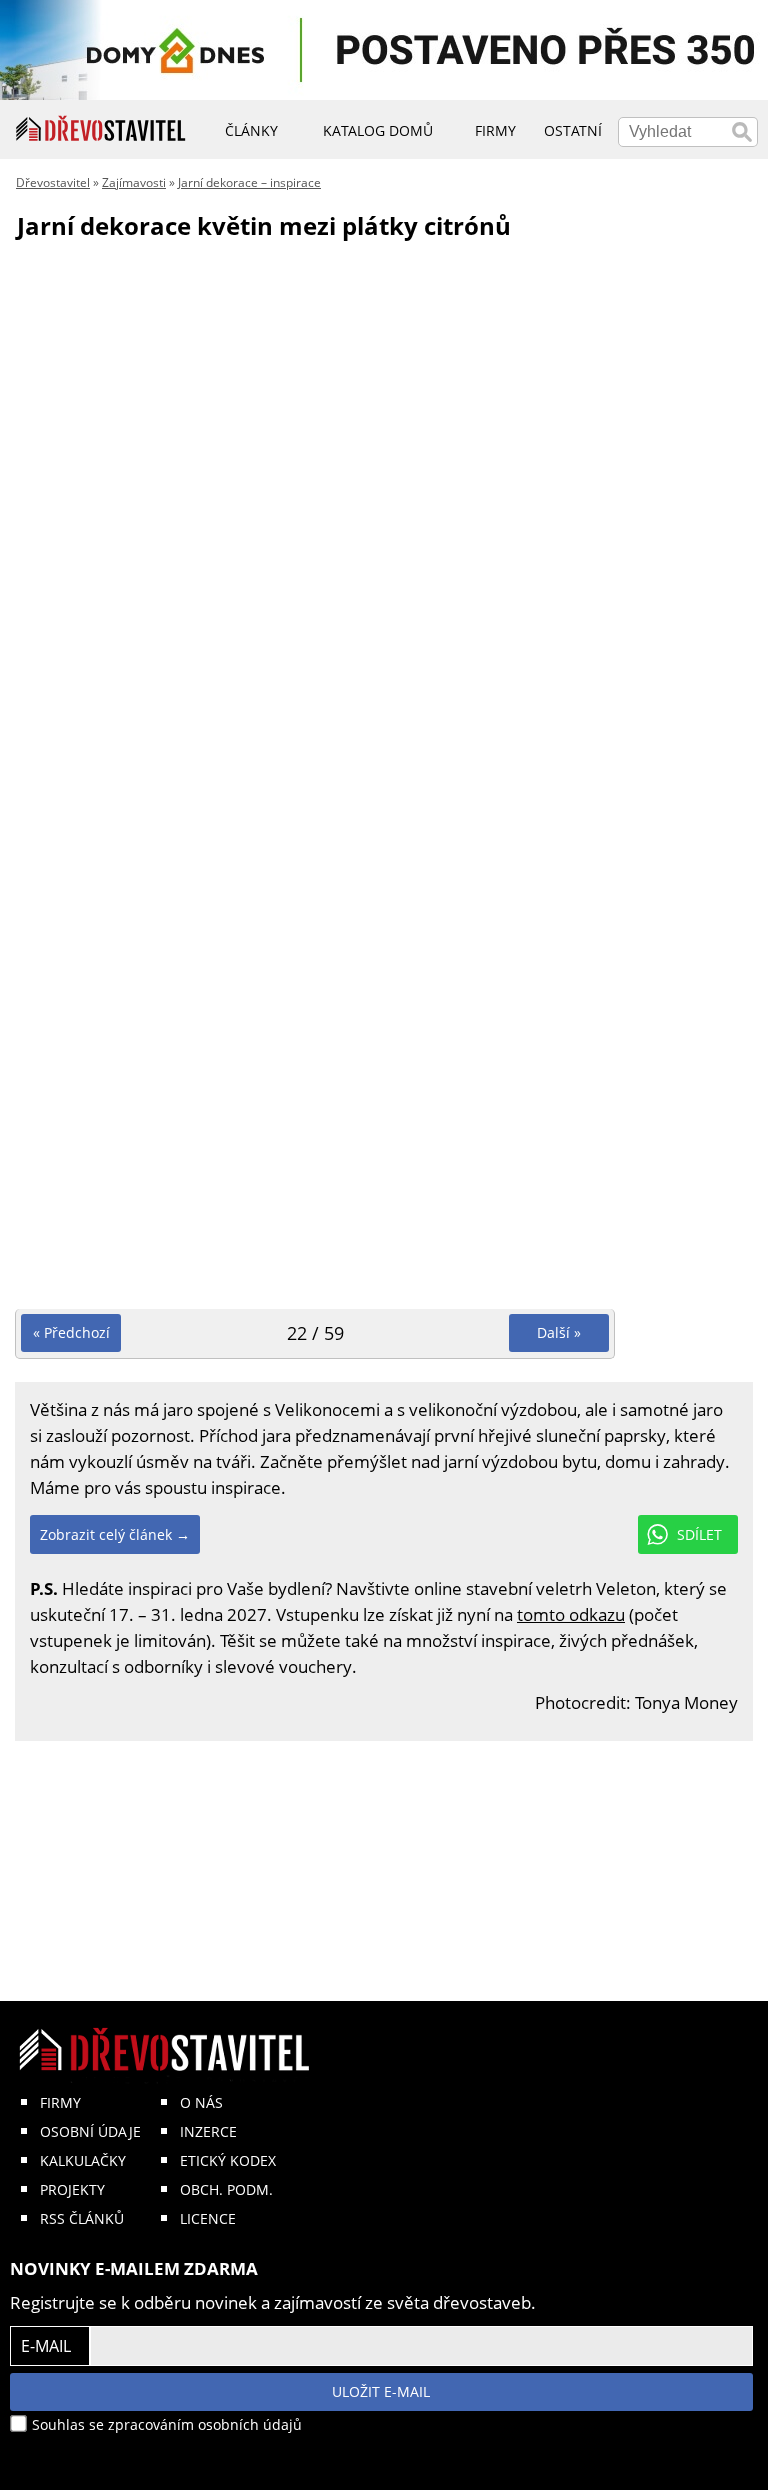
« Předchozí (71, 1332)
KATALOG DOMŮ (378, 130)
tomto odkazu (571, 1614)
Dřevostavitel (53, 182)
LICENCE (208, 2218)
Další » (559, 1332)
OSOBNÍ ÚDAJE (90, 2131)
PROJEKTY (72, 2189)
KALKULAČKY (83, 2160)
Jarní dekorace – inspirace (249, 182)
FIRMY (60, 2102)
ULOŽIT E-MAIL (381, 2391)
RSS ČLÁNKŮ (82, 2218)
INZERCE (208, 2131)
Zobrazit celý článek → (115, 1534)
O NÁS (201, 2102)
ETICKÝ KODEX (228, 2160)
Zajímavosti (134, 182)
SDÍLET (699, 1534)
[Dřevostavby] (101, 129)
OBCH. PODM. (226, 2189)
